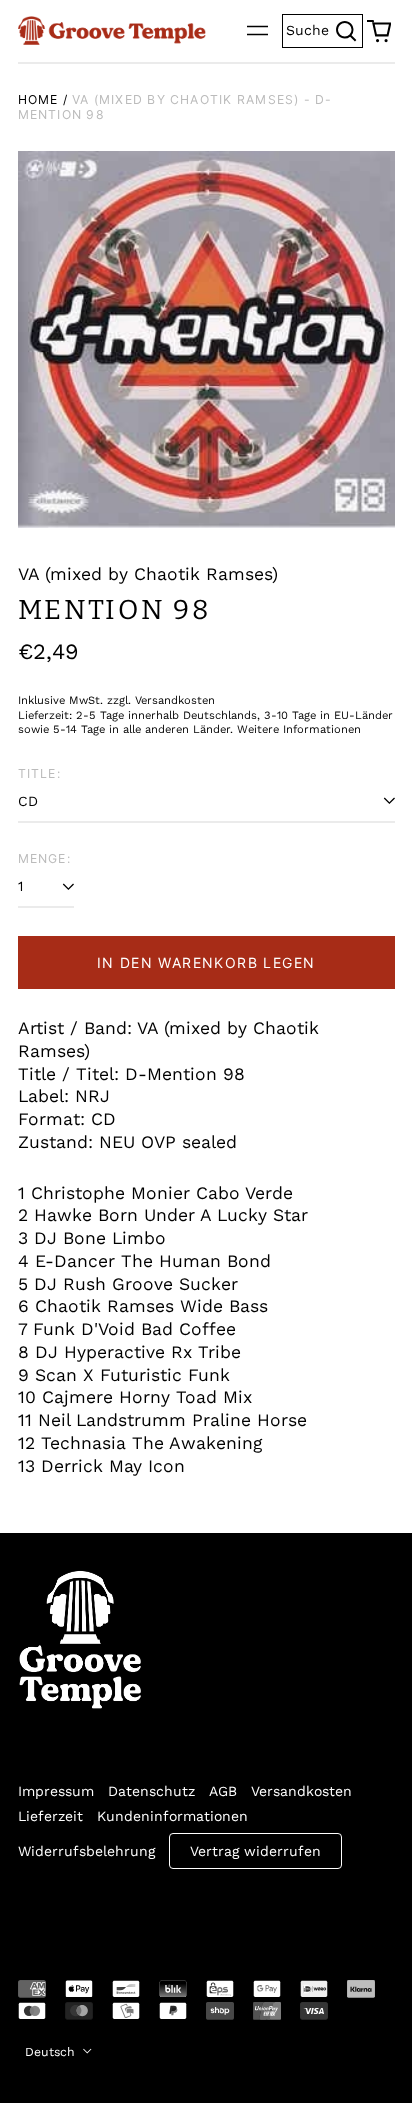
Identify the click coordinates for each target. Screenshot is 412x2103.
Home (38, 99)
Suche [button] (324, 28)
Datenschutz (151, 1791)
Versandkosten (301, 1791)
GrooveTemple (110, 1911)
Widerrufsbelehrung (86, 1851)
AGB (223, 1791)
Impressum (56, 1791)
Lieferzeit (50, 1816)
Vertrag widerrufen (255, 1851)
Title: (39, 773)
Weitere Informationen (299, 729)
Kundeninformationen (172, 1816)
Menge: (44, 858)
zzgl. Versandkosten (161, 700)
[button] (379, 31)
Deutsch (52, 2052)
